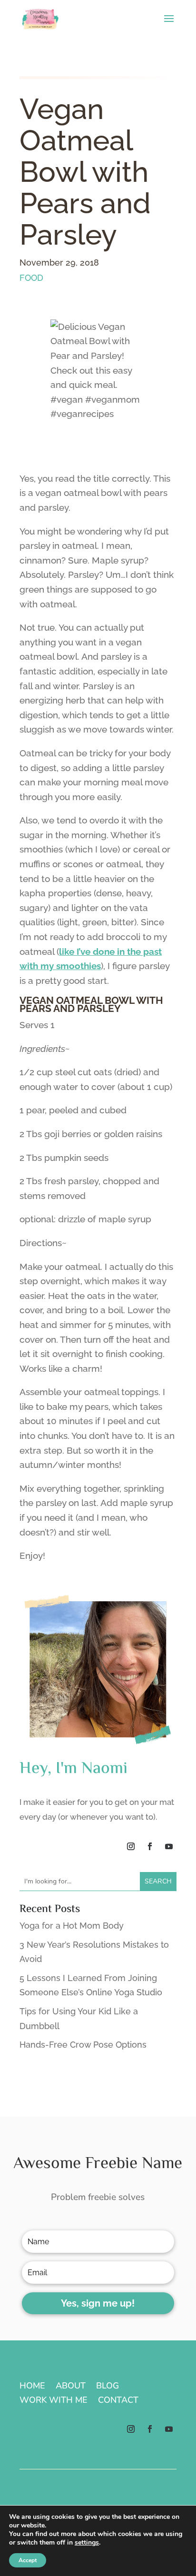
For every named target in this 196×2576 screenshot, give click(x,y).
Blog (108, 2387)
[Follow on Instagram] (131, 1846)
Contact (118, 2401)
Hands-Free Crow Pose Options (83, 2045)
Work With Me (54, 2401)
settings (87, 2543)
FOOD (31, 278)
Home (32, 2387)
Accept (28, 2560)
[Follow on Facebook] (150, 1846)
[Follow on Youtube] (169, 1846)
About (71, 2387)
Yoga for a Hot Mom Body (72, 1926)
